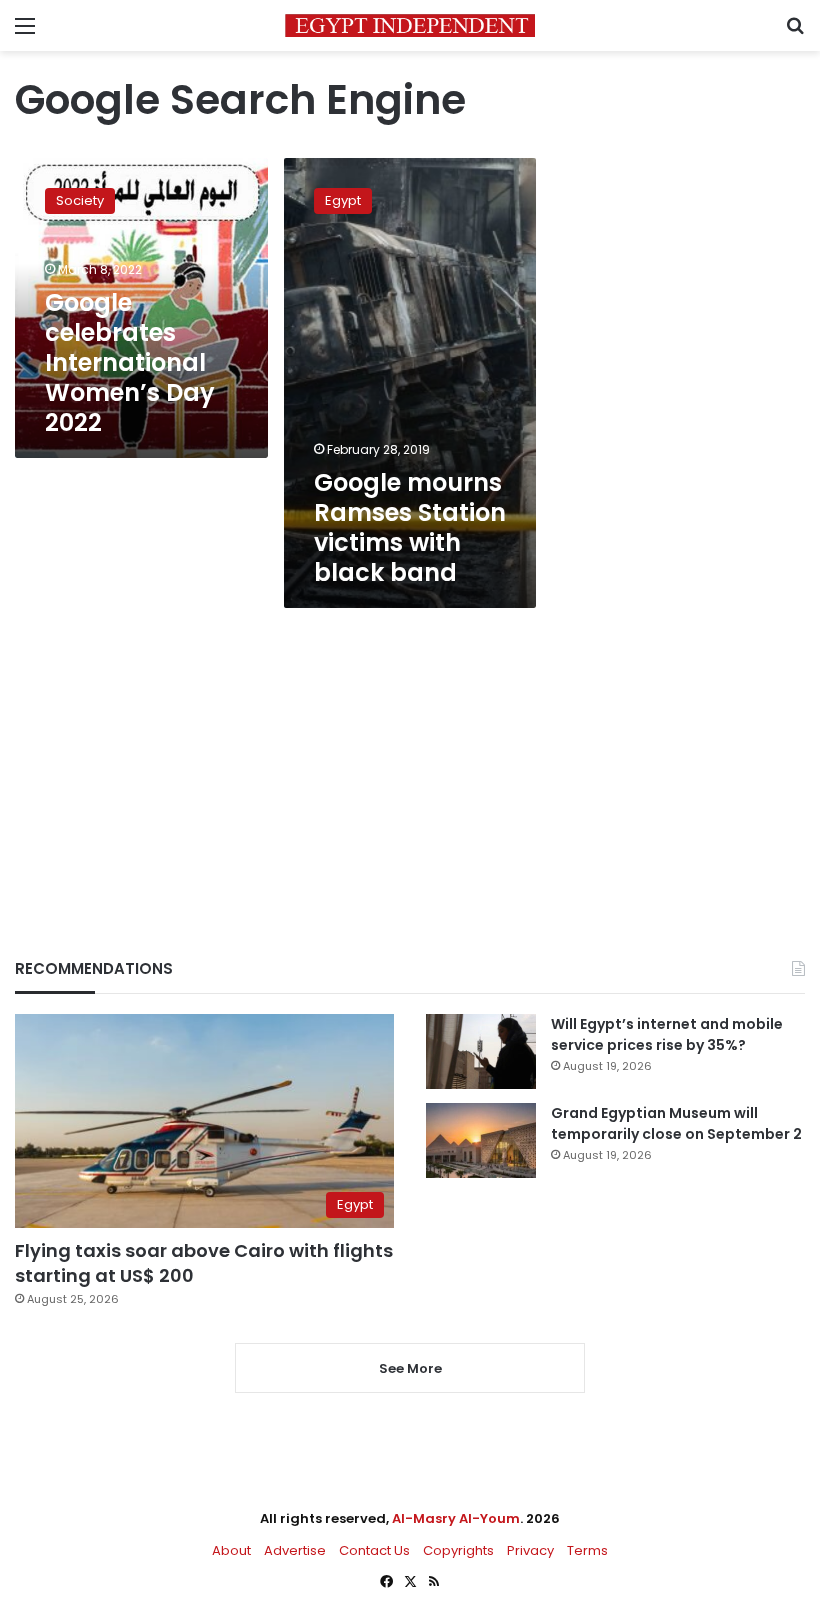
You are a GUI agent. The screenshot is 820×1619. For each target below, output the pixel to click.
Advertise (295, 1550)
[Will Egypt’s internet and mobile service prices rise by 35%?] (481, 1051)
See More (410, 1368)
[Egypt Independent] (410, 25)
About (231, 1550)
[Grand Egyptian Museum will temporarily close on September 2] (481, 1140)
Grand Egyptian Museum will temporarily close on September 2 (676, 1123)
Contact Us (374, 1550)
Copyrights (458, 1550)
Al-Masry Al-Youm (456, 1518)
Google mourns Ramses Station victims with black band (410, 527)
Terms (587, 1550)
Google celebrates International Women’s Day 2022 (130, 362)
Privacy (530, 1550)
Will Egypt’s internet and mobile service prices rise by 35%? (667, 1034)
